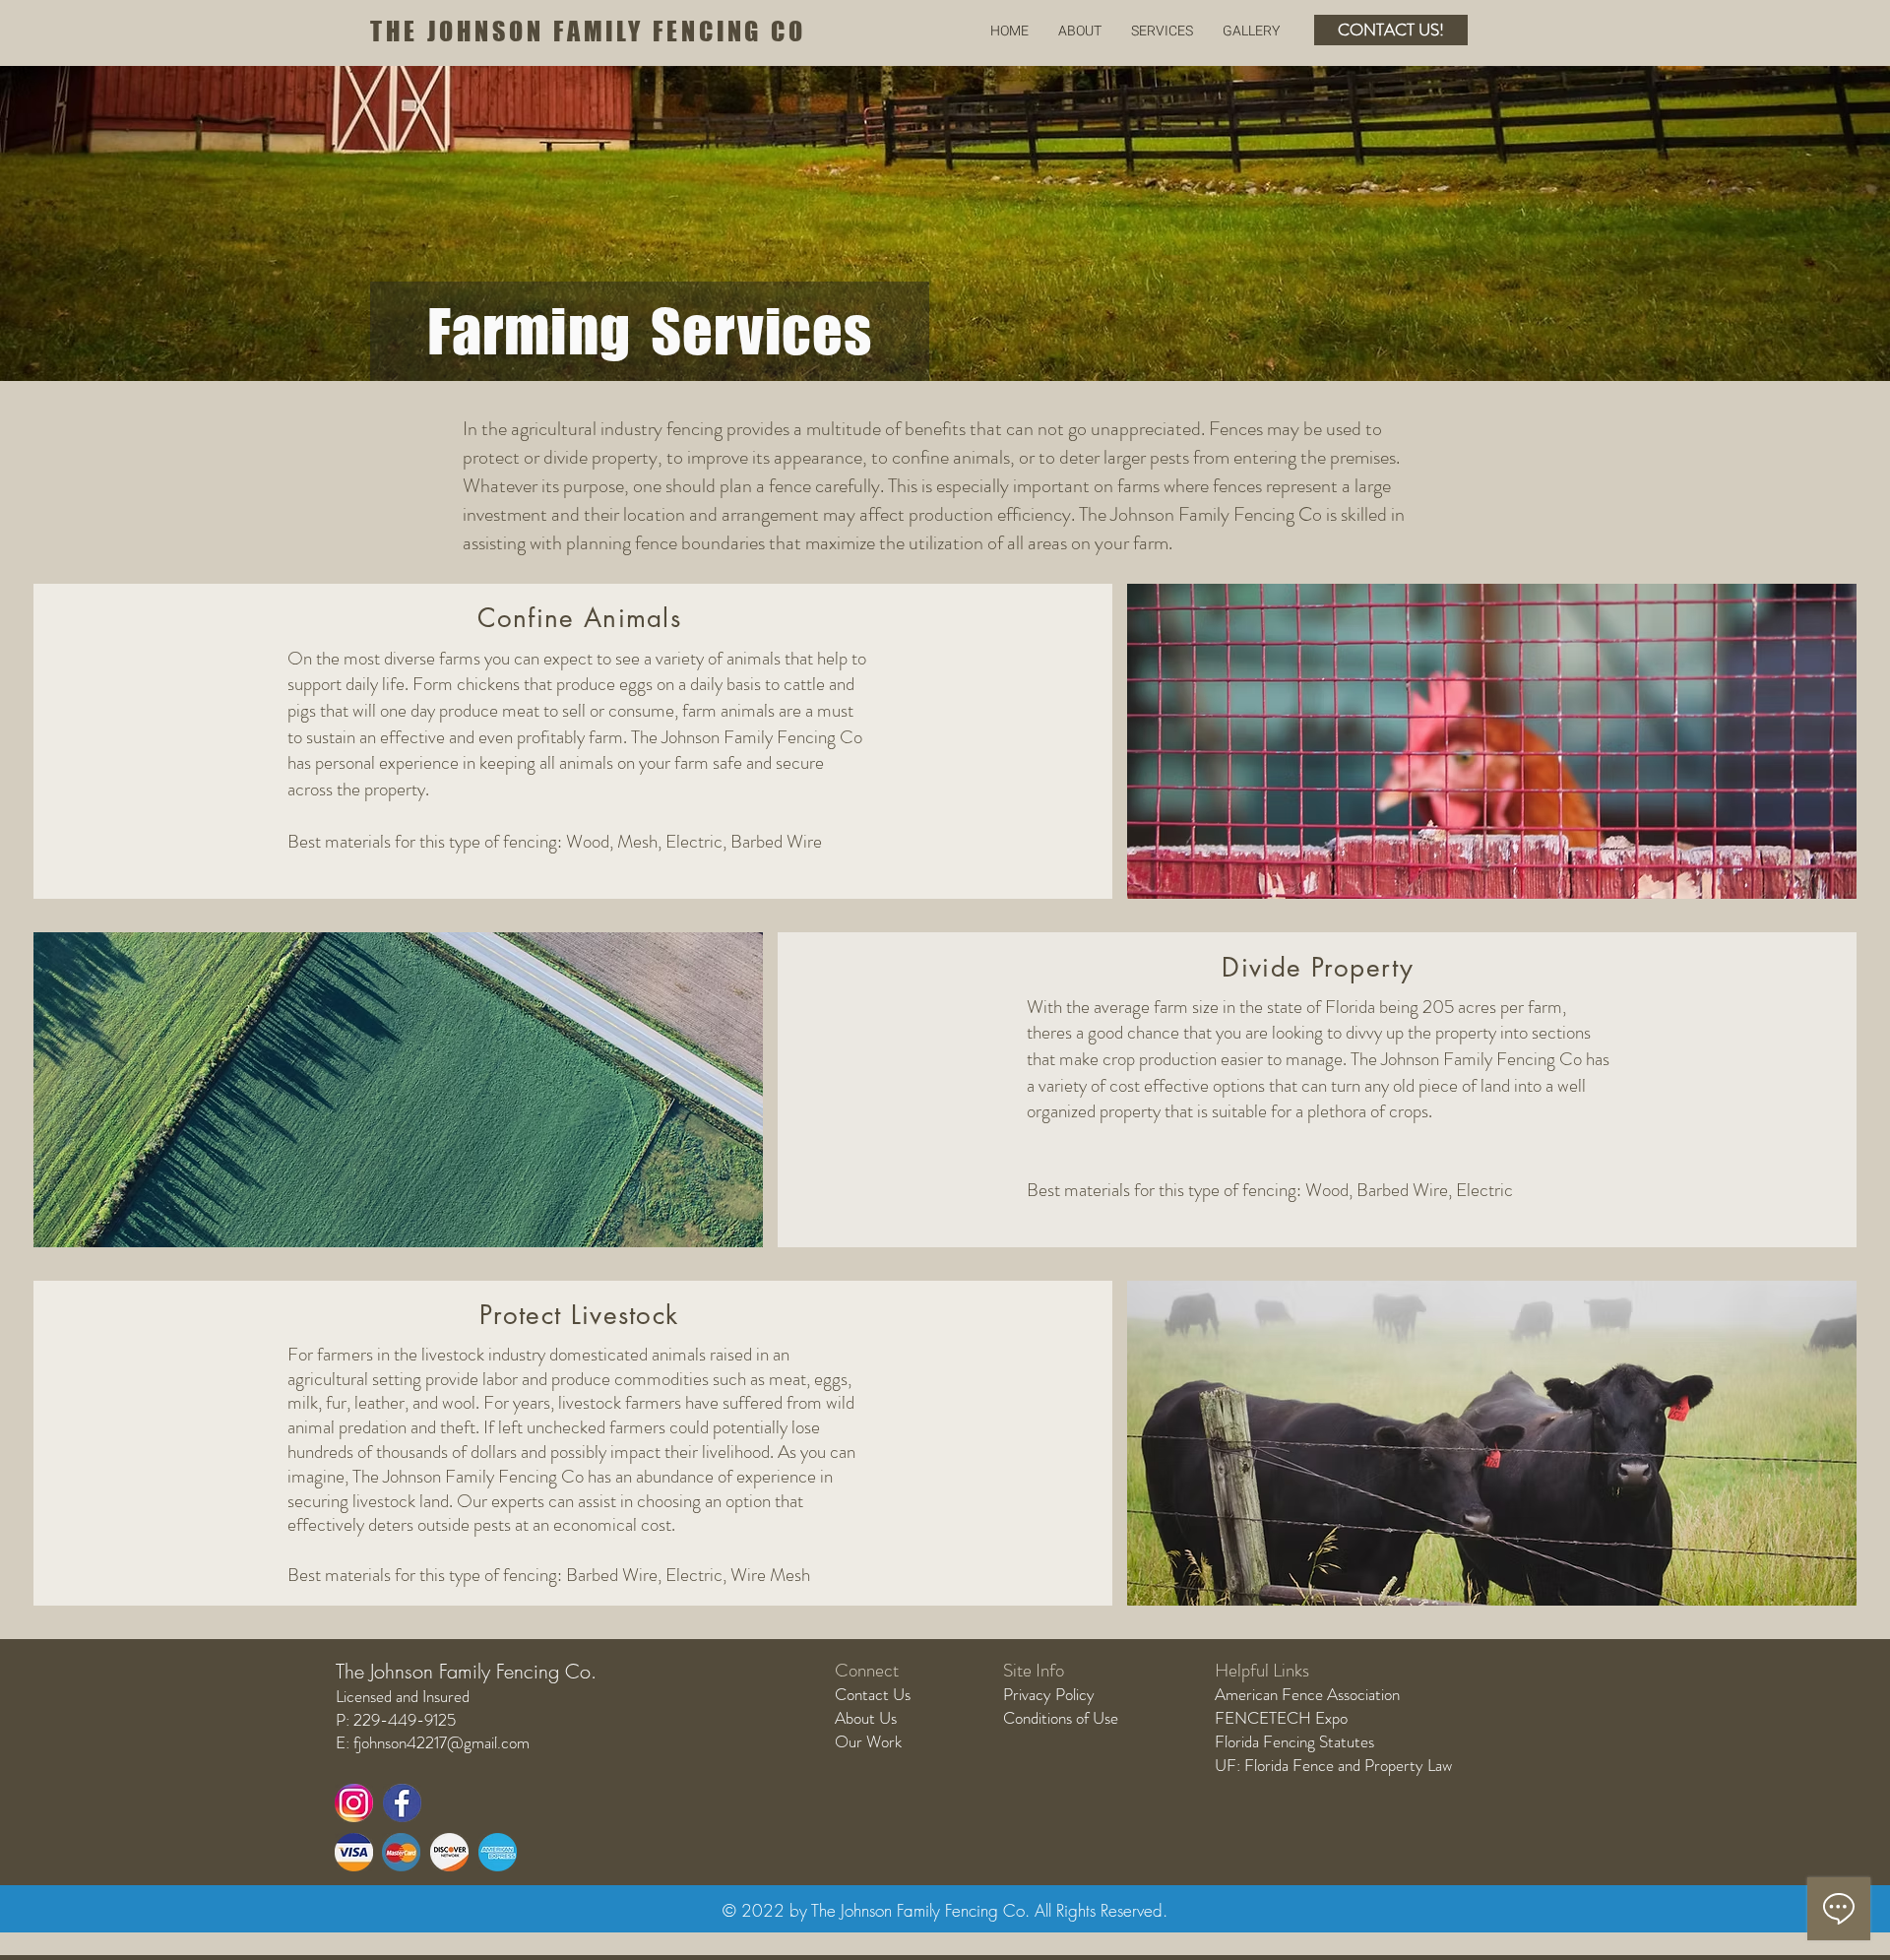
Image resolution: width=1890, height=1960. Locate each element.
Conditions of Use (1061, 1718)
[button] (1162, 31)
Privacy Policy (1049, 1694)
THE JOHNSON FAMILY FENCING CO (588, 31)
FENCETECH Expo (1281, 1718)
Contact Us (873, 1694)
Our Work (868, 1741)
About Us (866, 1718)
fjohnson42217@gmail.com (441, 1742)
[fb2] (402, 1803)
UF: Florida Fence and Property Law (1333, 1765)
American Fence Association (1307, 1694)
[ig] (354, 1803)
